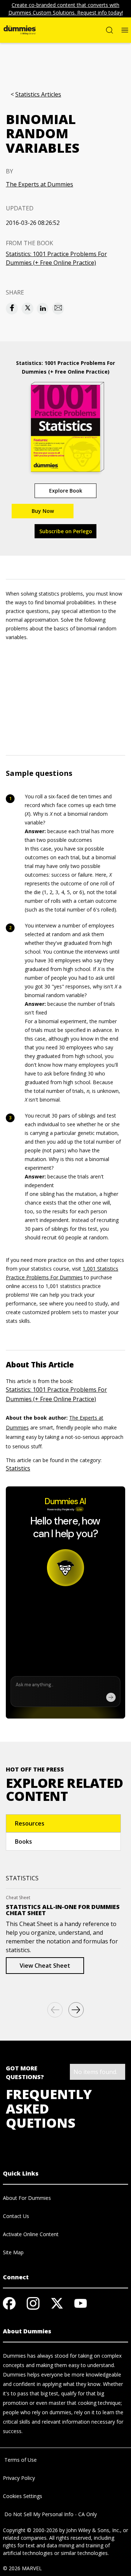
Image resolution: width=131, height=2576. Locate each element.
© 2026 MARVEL (22, 2568)
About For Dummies (27, 2198)
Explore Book (66, 491)
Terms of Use (20, 2460)
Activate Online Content (31, 2234)
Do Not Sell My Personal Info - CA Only (50, 2514)
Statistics (18, 1468)
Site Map (13, 2252)
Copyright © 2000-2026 (30, 2530)
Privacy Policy (19, 2478)
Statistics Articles (38, 94)
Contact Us (16, 2216)
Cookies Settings (23, 2496)
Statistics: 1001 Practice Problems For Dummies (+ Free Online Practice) (56, 258)
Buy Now (43, 511)
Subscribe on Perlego (66, 531)
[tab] (63, 1823)
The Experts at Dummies (39, 184)
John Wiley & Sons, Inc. (93, 2530)
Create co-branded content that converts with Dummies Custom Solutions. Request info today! (66, 9)
